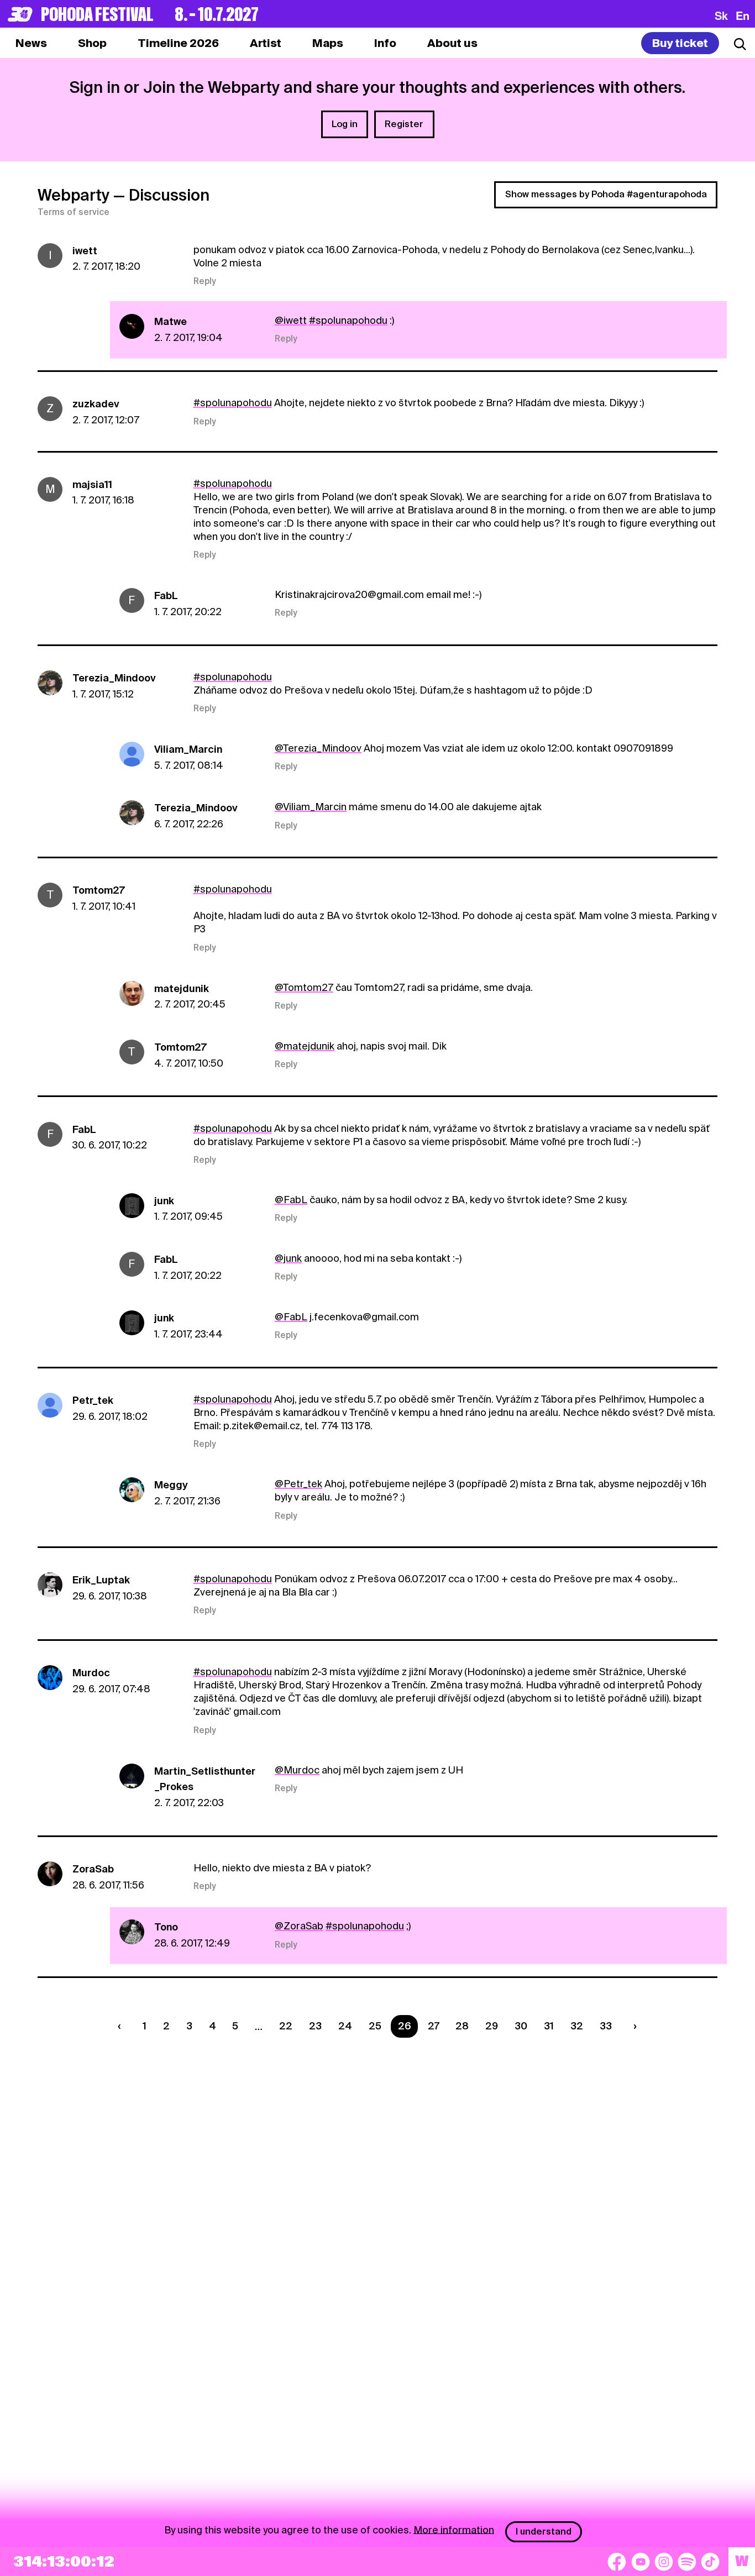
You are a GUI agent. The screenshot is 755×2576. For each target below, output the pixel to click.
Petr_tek (93, 1400)
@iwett (291, 320)
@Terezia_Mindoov (318, 748)
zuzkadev (96, 404)
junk (164, 1201)
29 (492, 2026)
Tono (166, 1927)
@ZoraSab (299, 1926)
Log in (345, 124)
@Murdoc (297, 1770)
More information (454, 2529)
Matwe (171, 321)
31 (549, 2026)
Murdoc (91, 1673)
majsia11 (92, 484)
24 (345, 2026)
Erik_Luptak (101, 1580)
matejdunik (182, 988)
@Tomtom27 (304, 987)
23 (315, 2026)
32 (577, 2026)
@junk (288, 1258)
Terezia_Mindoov (114, 678)
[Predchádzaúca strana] (122, 2026)
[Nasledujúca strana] (632, 2026)
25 (375, 2026)
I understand (544, 2532)
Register (404, 124)
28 (462, 2026)
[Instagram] (664, 2562)
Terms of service (74, 212)
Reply (205, 281)
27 (434, 2026)
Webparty (74, 195)
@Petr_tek (298, 1484)
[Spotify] (687, 2562)
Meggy (171, 1485)
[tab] (92, 43)
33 (606, 2026)
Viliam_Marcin (188, 749)
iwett (85, 251)
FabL (166, 596)
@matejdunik (305, 1046)
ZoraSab (93, 1869)
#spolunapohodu (348, 320)
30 (521, 2026)
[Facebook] (617, 2562)
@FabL (291, 1200)
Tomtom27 (99, 890)
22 (286, 2026)
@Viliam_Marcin (311, 807)
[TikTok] (710, 2562)
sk (721, 15)
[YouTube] (641, 2562)
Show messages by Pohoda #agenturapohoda (606, 194)
